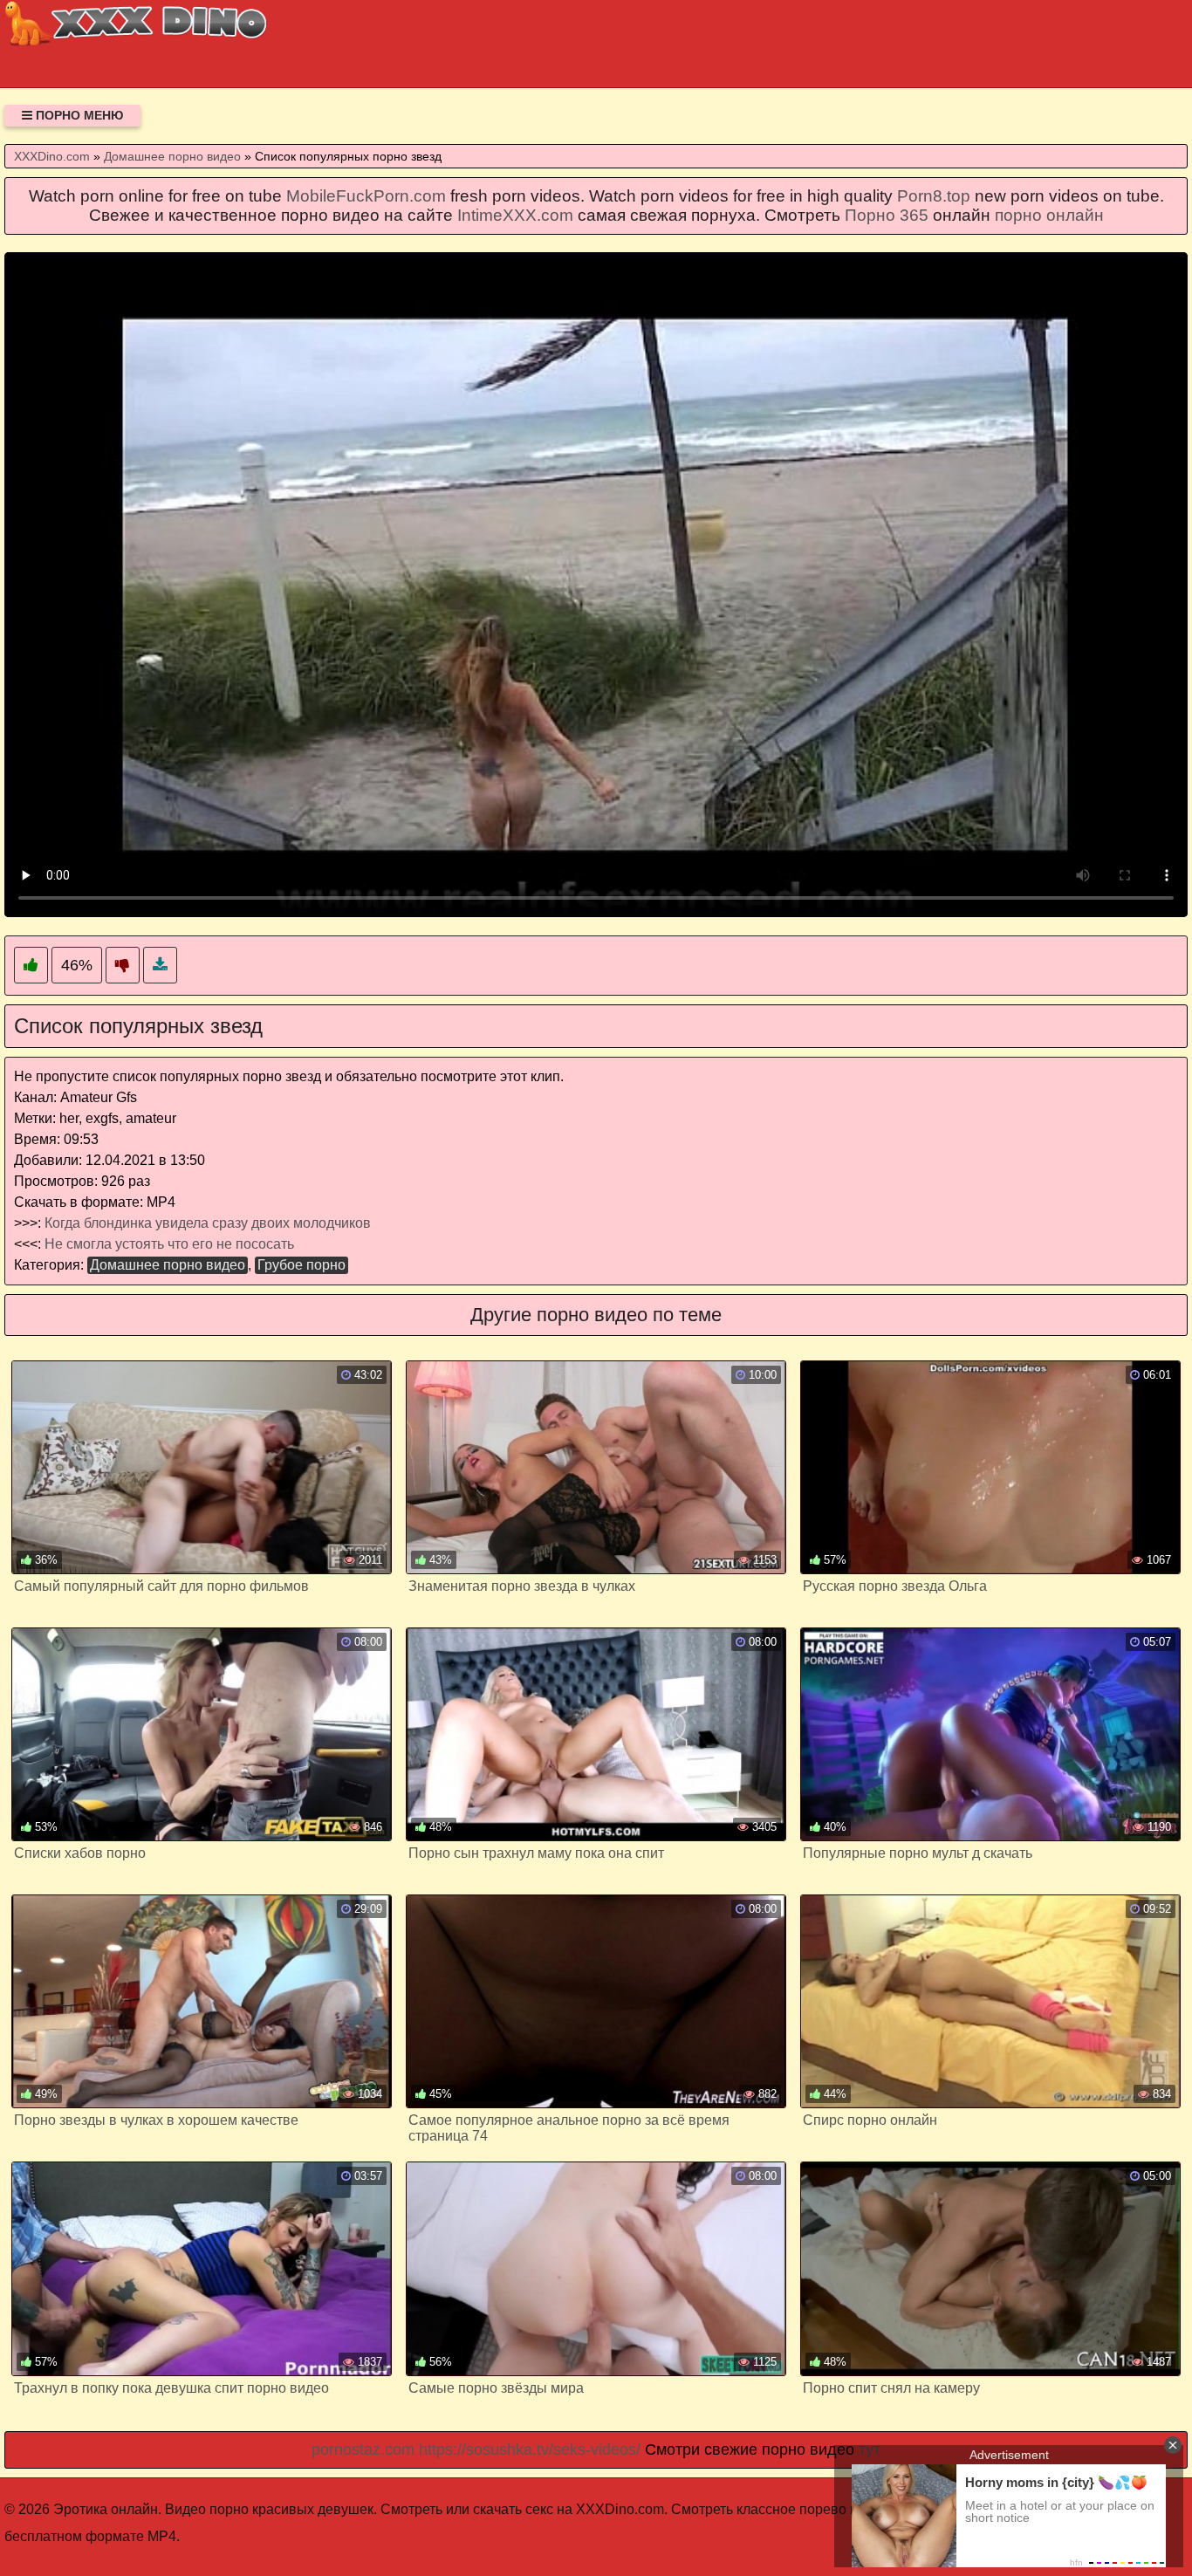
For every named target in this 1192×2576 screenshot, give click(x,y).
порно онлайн (1049, 215)
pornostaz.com (363, 2449)
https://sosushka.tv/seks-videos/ (530, 2449)
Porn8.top (934, 196)
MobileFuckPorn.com (366, 196)
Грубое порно (301, 1265)
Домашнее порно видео (168, 1265)
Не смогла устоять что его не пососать (169, 1244)
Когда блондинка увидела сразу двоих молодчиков (208, 1223)
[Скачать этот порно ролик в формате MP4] (160, 966)
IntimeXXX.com (515, 215)
